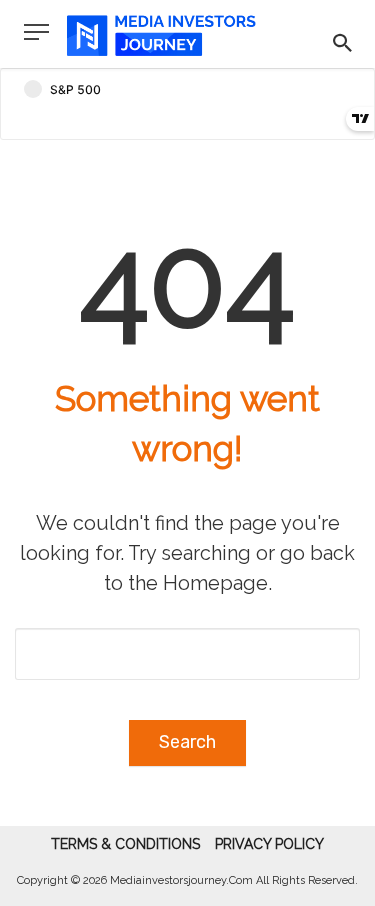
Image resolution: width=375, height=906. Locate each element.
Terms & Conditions (125, 844)
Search (187, 742)
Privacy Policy (269, 844)
